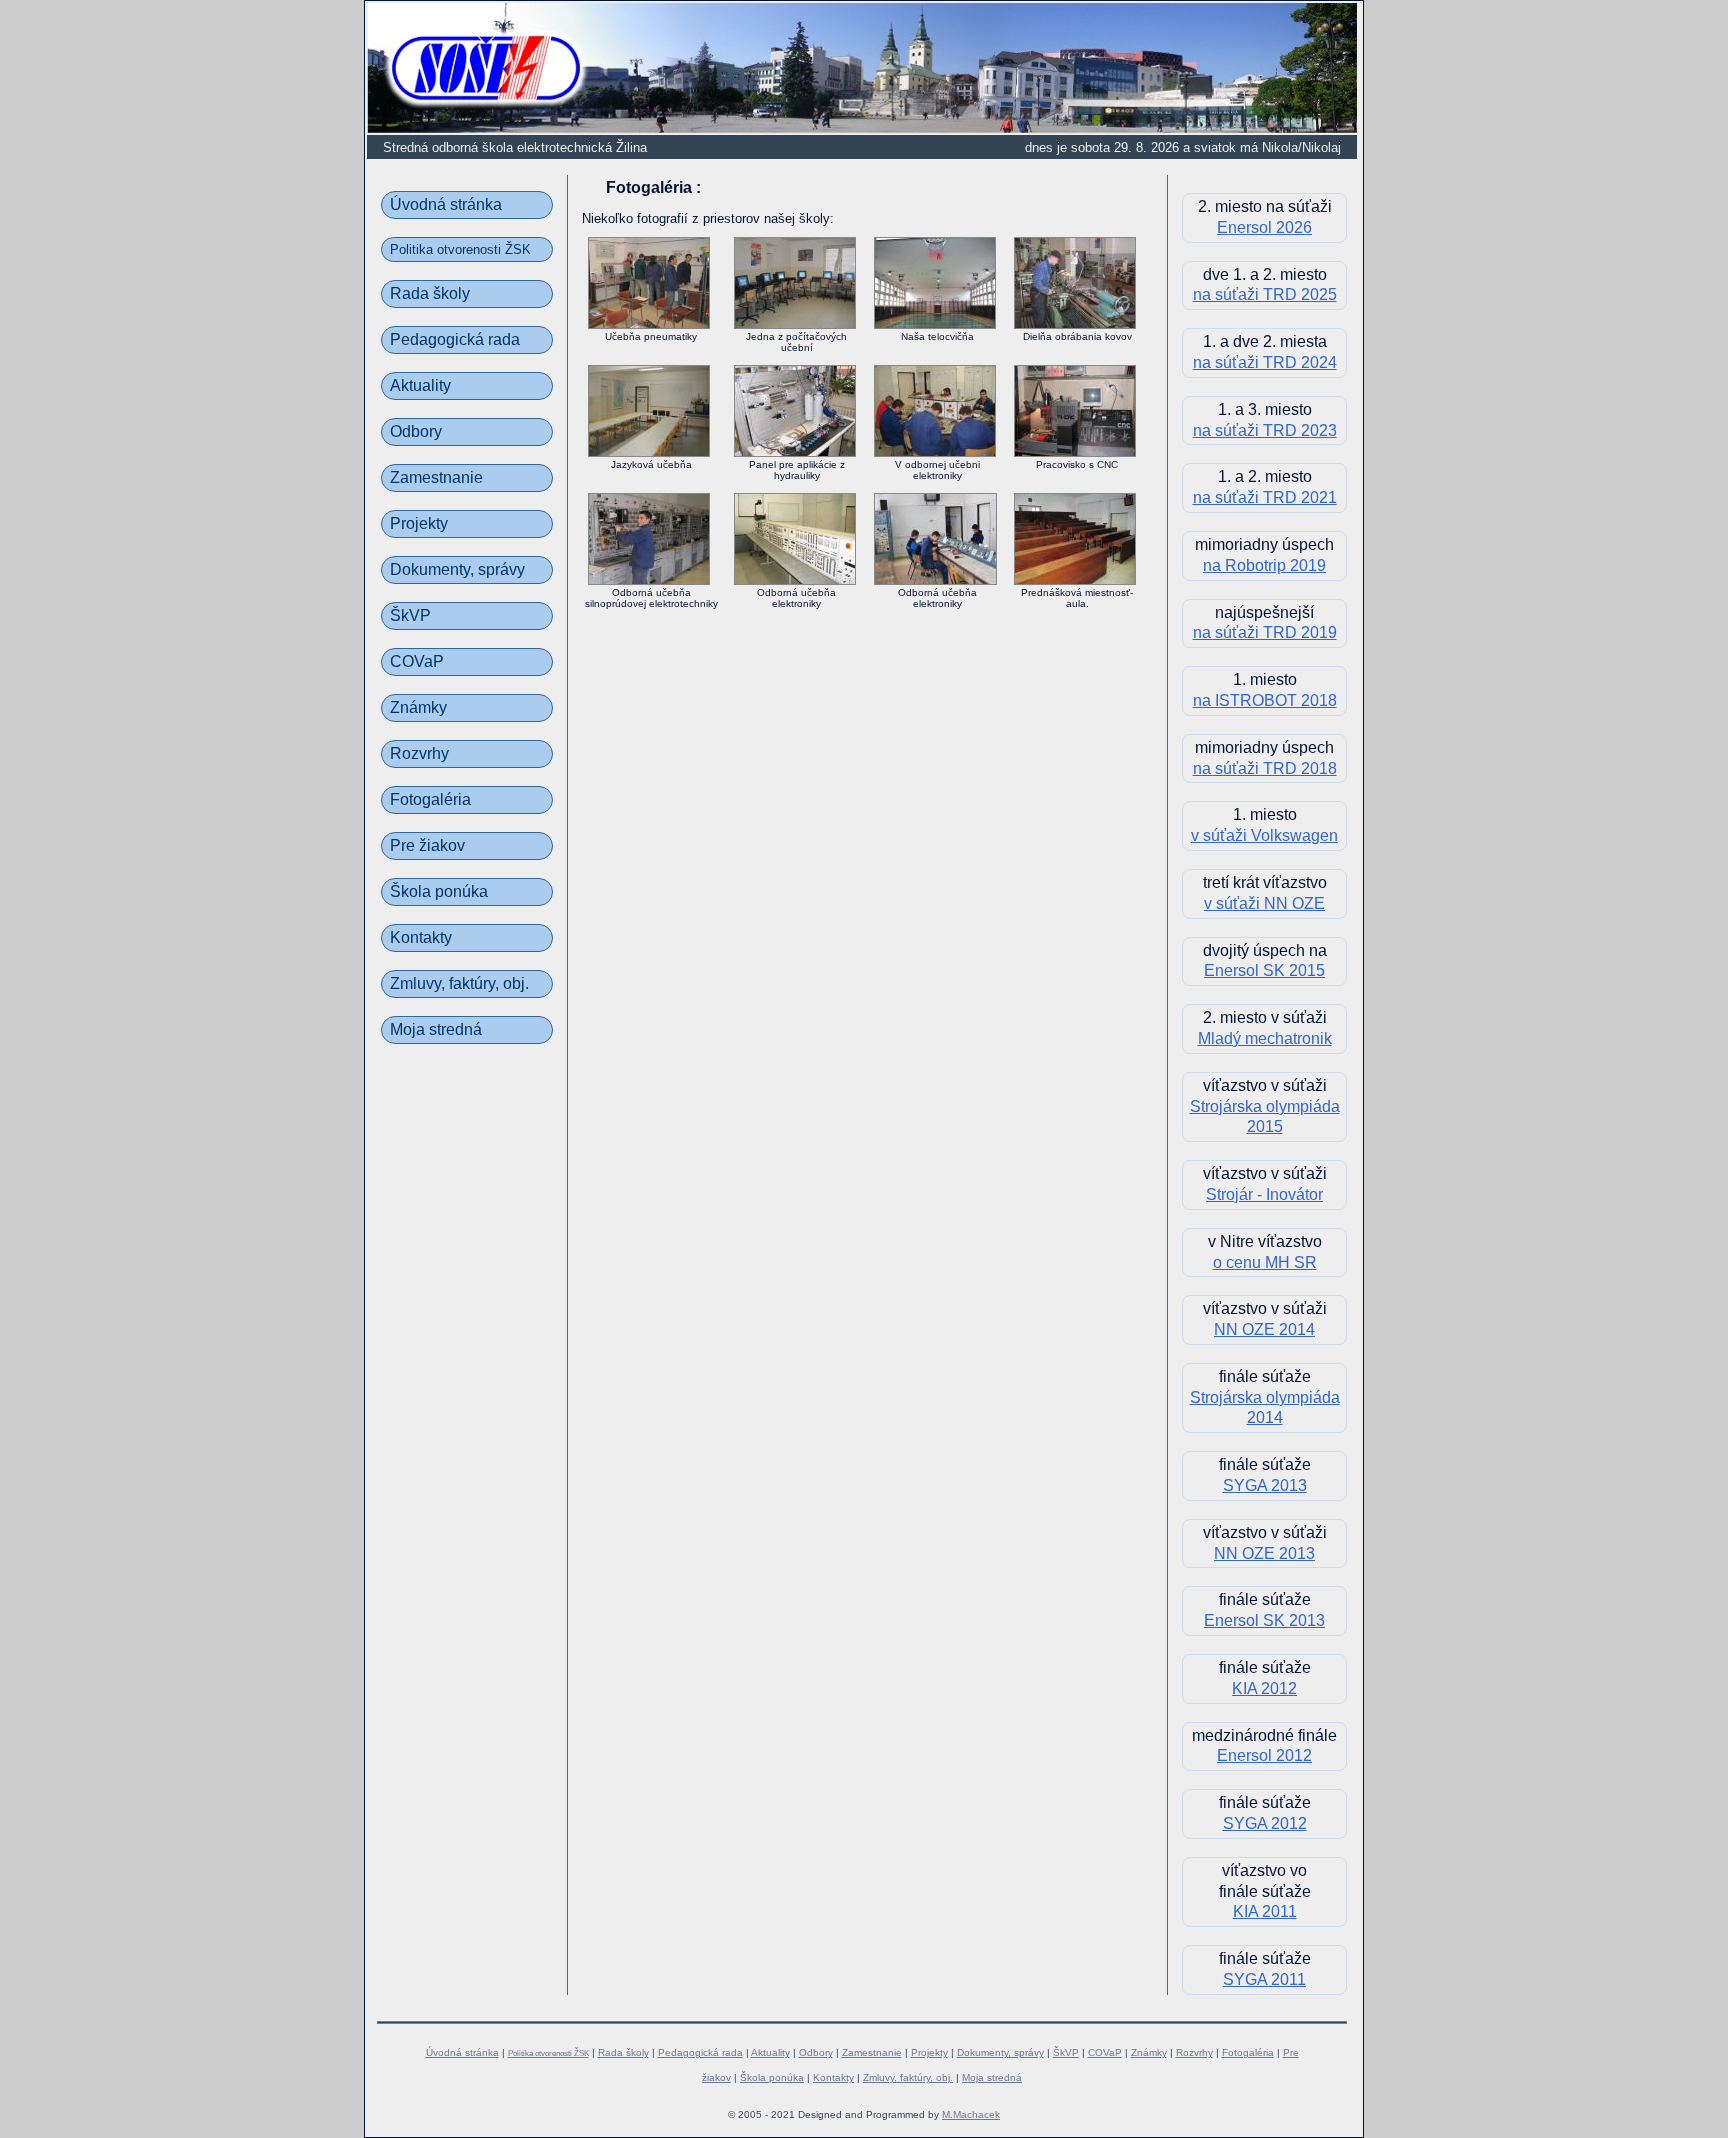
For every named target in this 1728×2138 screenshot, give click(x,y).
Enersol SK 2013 (1264, 1620)
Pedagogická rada (455, 339)
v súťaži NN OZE (1264, 903)
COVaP (417, 661)
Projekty (419, 523)
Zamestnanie (436, 477)
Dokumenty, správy (457, 569)
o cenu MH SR (1265, 1262)
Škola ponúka (439, 891)
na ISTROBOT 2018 (1265, 700)
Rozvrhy (419, 753)
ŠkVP (410, 615)
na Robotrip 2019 (1264, 565)
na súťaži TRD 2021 (1265, 497)
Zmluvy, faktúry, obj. (459, 983)
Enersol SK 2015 (1264, 970)
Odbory (416, 431)
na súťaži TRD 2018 (1265, 768)
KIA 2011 (1265, 1911)
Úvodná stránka (446, 204)
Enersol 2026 (1264, 227)
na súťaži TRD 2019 (1265, 632)
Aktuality (420, 385)
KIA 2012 (1264, 1688)
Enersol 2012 (1264, 1755)
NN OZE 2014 (1264, 1329)
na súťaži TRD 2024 (1265, 362)
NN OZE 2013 (1264, 1553)
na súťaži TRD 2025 (1265, 294)
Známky (418, 707)
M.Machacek (971, 2114)
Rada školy (430, 293)
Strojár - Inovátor (1264, 1194)
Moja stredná (436, 1029)
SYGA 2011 (1264, 1979)
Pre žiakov (427, 845)
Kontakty (421, 937)
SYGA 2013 (1265, 1485)
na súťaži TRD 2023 (1265, 430)
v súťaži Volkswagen (1264, 835)
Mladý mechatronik (1265, 1038)
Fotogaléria (430, 799)
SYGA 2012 (1265, 1823)
